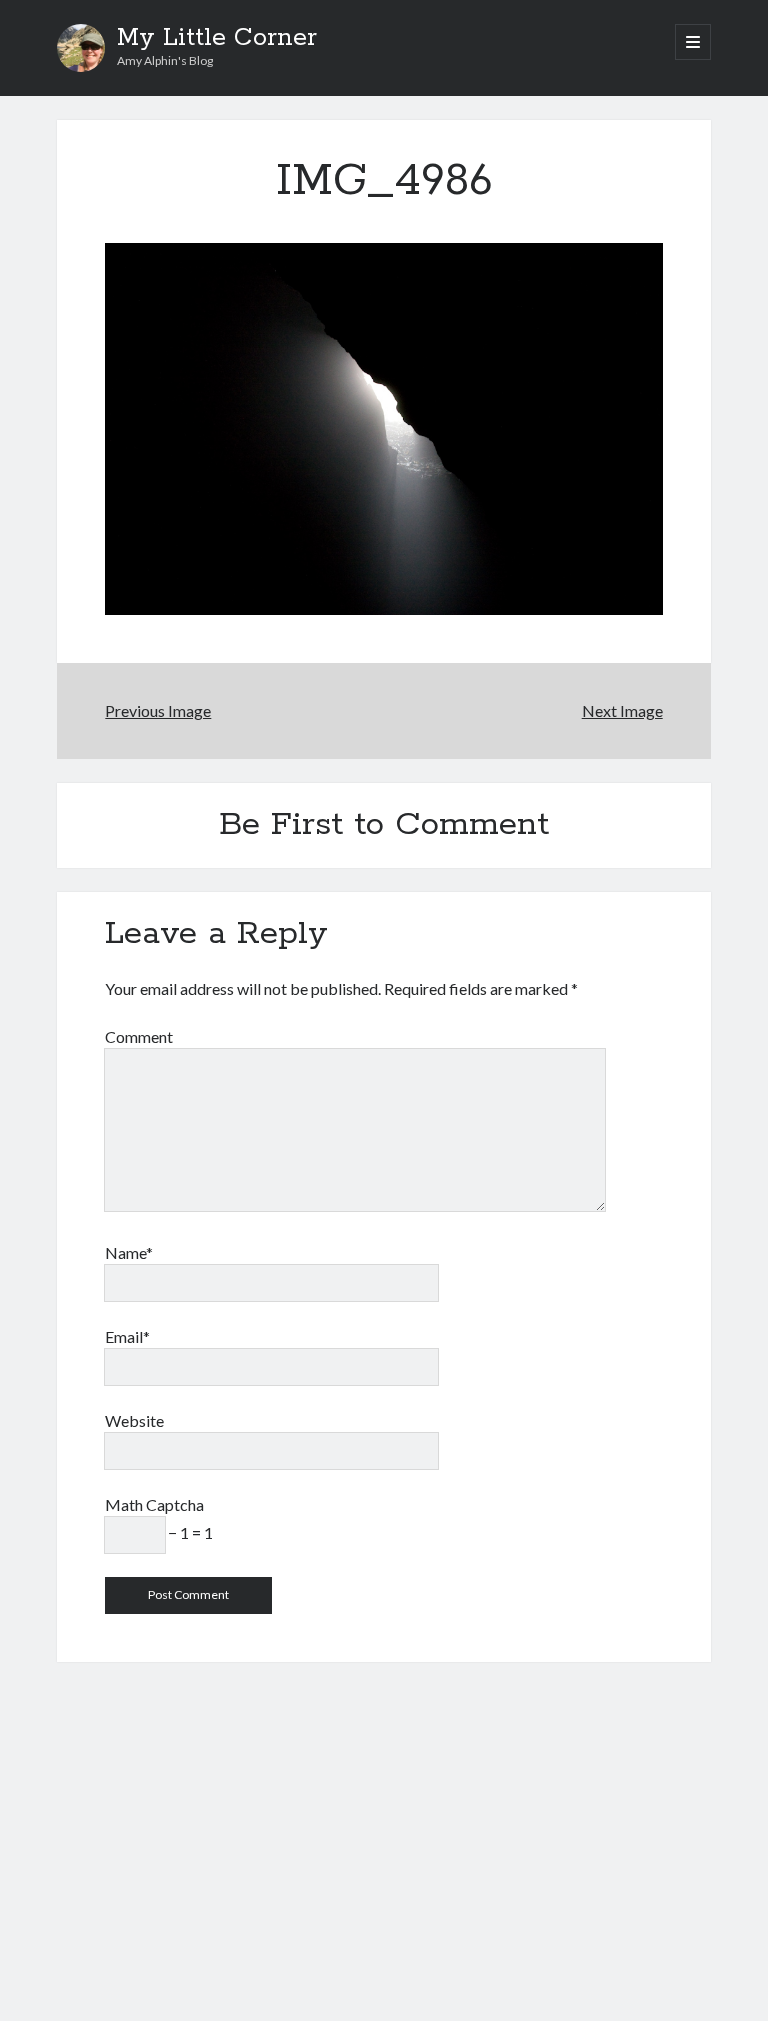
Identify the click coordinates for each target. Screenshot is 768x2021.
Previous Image (158, 710)
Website (134, 1420)
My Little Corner (217, 38)
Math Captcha (154, 1504)
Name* (129, 1252)
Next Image (622, 710)
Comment (139, 1036)
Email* (127, 1336)
